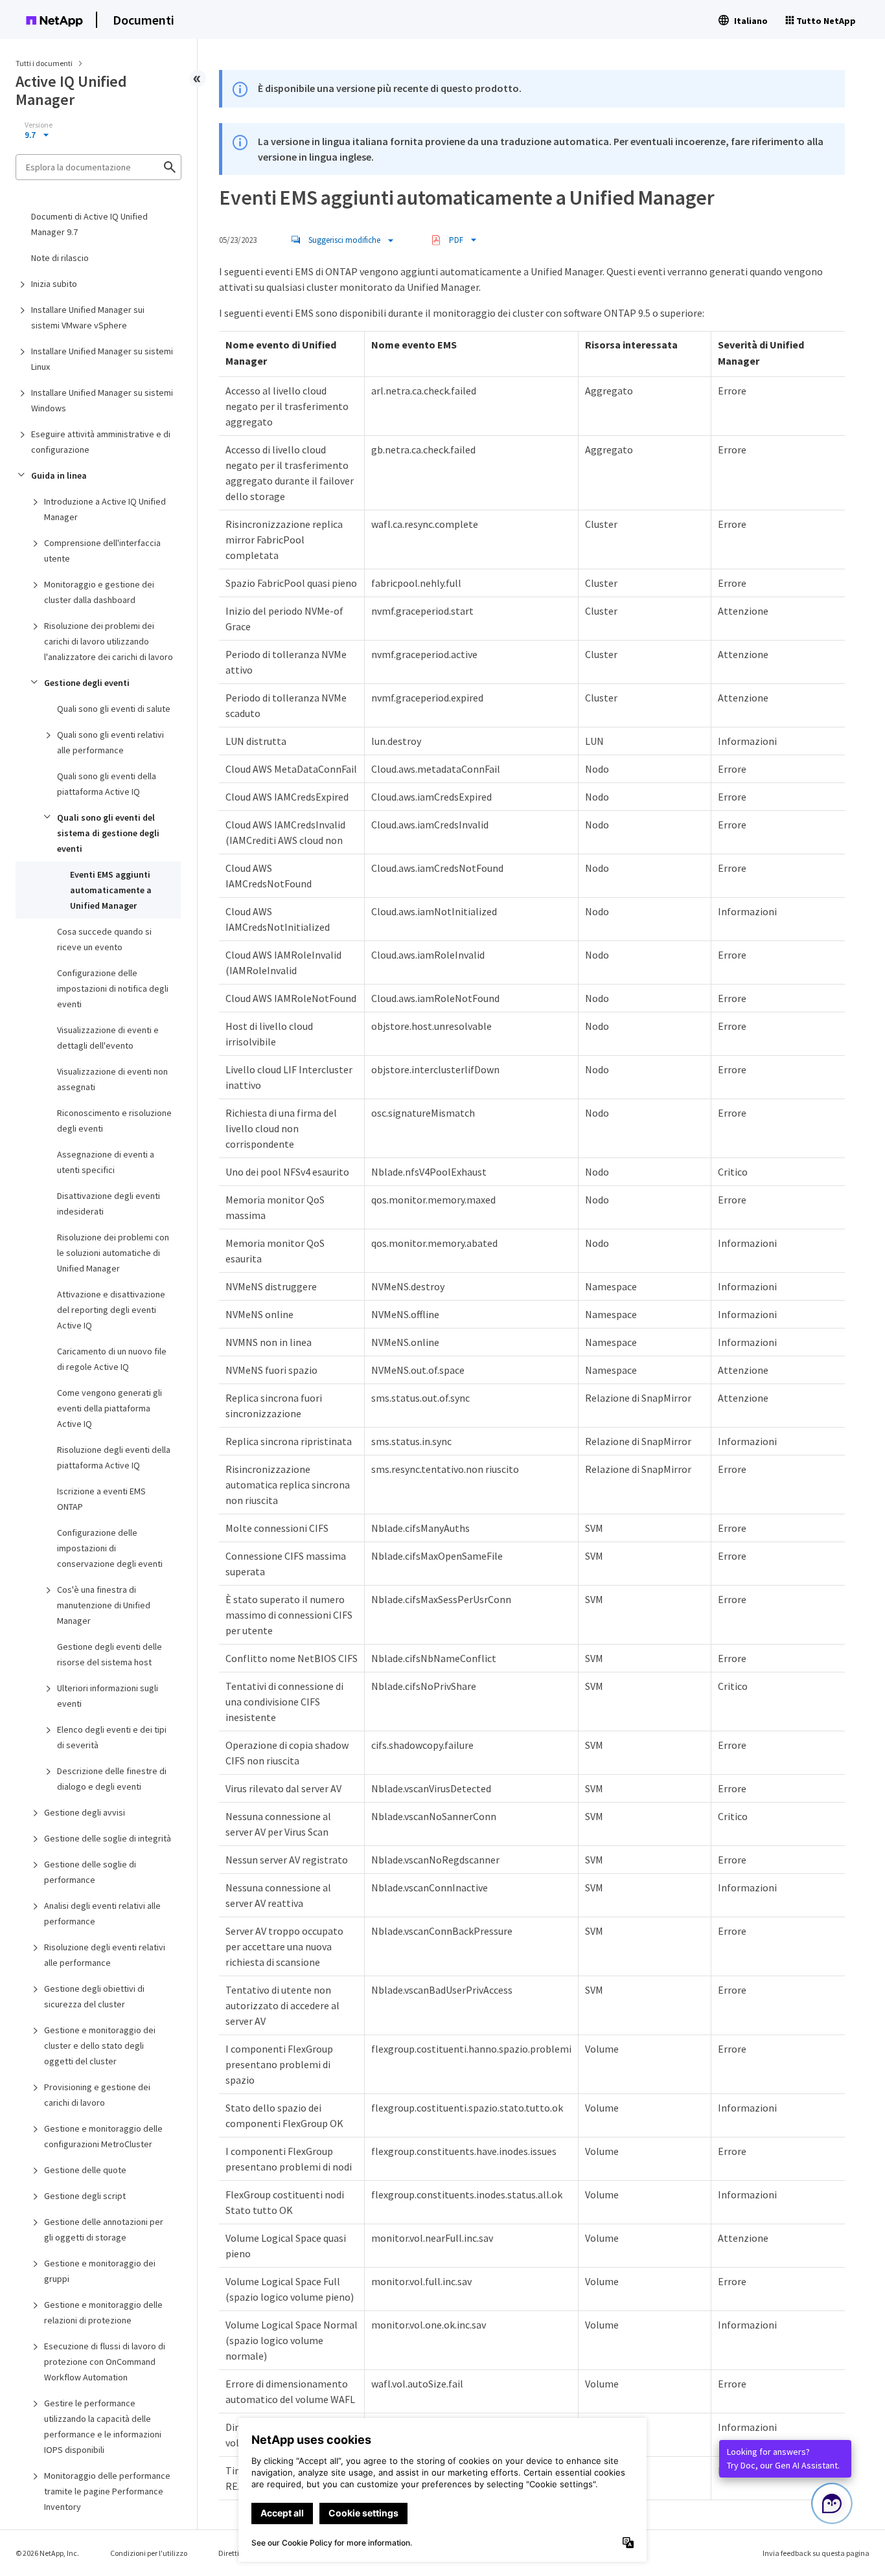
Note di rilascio (60, 258)
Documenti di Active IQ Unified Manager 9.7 (89, 224)
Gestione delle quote (85, 2170)
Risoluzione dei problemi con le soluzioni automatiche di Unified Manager (113, 1253)
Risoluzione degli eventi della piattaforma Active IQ (114, 1457)
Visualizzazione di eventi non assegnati (112, 1079)
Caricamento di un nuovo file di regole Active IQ (112, 1359)
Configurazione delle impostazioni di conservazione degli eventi (110, 1548)
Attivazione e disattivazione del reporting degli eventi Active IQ (111, 1310)
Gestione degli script (85, 2196)
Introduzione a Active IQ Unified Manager (105, 509)
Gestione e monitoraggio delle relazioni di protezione (103, 2312)
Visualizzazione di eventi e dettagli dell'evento (108, 1038)
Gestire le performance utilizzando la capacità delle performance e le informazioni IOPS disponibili (103, 2426)
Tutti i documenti (44, 63)
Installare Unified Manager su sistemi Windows (102, 400)
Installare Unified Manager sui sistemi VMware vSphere (88, 317)
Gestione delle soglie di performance (90, 1872)
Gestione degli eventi (87, 683)
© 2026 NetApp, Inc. (47, 2553)
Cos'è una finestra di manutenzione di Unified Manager (104, 1605)
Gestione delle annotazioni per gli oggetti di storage (104, 2229)
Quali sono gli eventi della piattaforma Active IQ (107, 784)
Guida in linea (59, 475)
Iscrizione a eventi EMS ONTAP (101, 1499)
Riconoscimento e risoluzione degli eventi (114, 1121)
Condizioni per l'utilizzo (149, 2553)
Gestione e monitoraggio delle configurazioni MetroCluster (103, 2136)
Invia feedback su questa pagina (816, 2553)
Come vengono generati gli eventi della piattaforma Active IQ (109, 1408)
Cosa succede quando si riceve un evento (104, 939)
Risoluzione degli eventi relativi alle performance (105, 1955)
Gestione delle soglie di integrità (108, 1838)
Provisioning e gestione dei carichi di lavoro (97, 2095)
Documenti (144, 20)
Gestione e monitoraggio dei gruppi (100, 2271)
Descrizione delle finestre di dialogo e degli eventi (112, 1779)
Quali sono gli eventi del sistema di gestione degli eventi (108, 833)
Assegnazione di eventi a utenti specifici (106, 1162)
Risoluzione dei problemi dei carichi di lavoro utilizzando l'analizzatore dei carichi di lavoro (109, 641)
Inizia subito (54, 284)
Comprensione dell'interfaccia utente (102, 551)
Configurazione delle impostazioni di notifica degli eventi (113, 988)
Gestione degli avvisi (85, 1812)
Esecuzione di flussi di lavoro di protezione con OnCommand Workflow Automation (105, 2362)
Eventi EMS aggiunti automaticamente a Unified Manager (111, 890)
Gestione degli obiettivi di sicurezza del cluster (94, 1996)
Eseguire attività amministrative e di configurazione (101, 442)
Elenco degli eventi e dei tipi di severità (112, 1737)
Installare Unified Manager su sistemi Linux (102, 359)
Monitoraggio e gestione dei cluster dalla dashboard (99, 592)
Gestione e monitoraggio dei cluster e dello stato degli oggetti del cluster (100, 2046)
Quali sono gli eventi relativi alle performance (110, 742)
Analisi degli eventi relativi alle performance (102, 1913)
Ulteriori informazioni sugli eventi (108, 1696)
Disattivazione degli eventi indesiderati (109, 1203)
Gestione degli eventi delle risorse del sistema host (109, 1654)
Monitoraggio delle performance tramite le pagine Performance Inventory (107, 2491)
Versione (39, 125)
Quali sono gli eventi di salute (114, 709)
